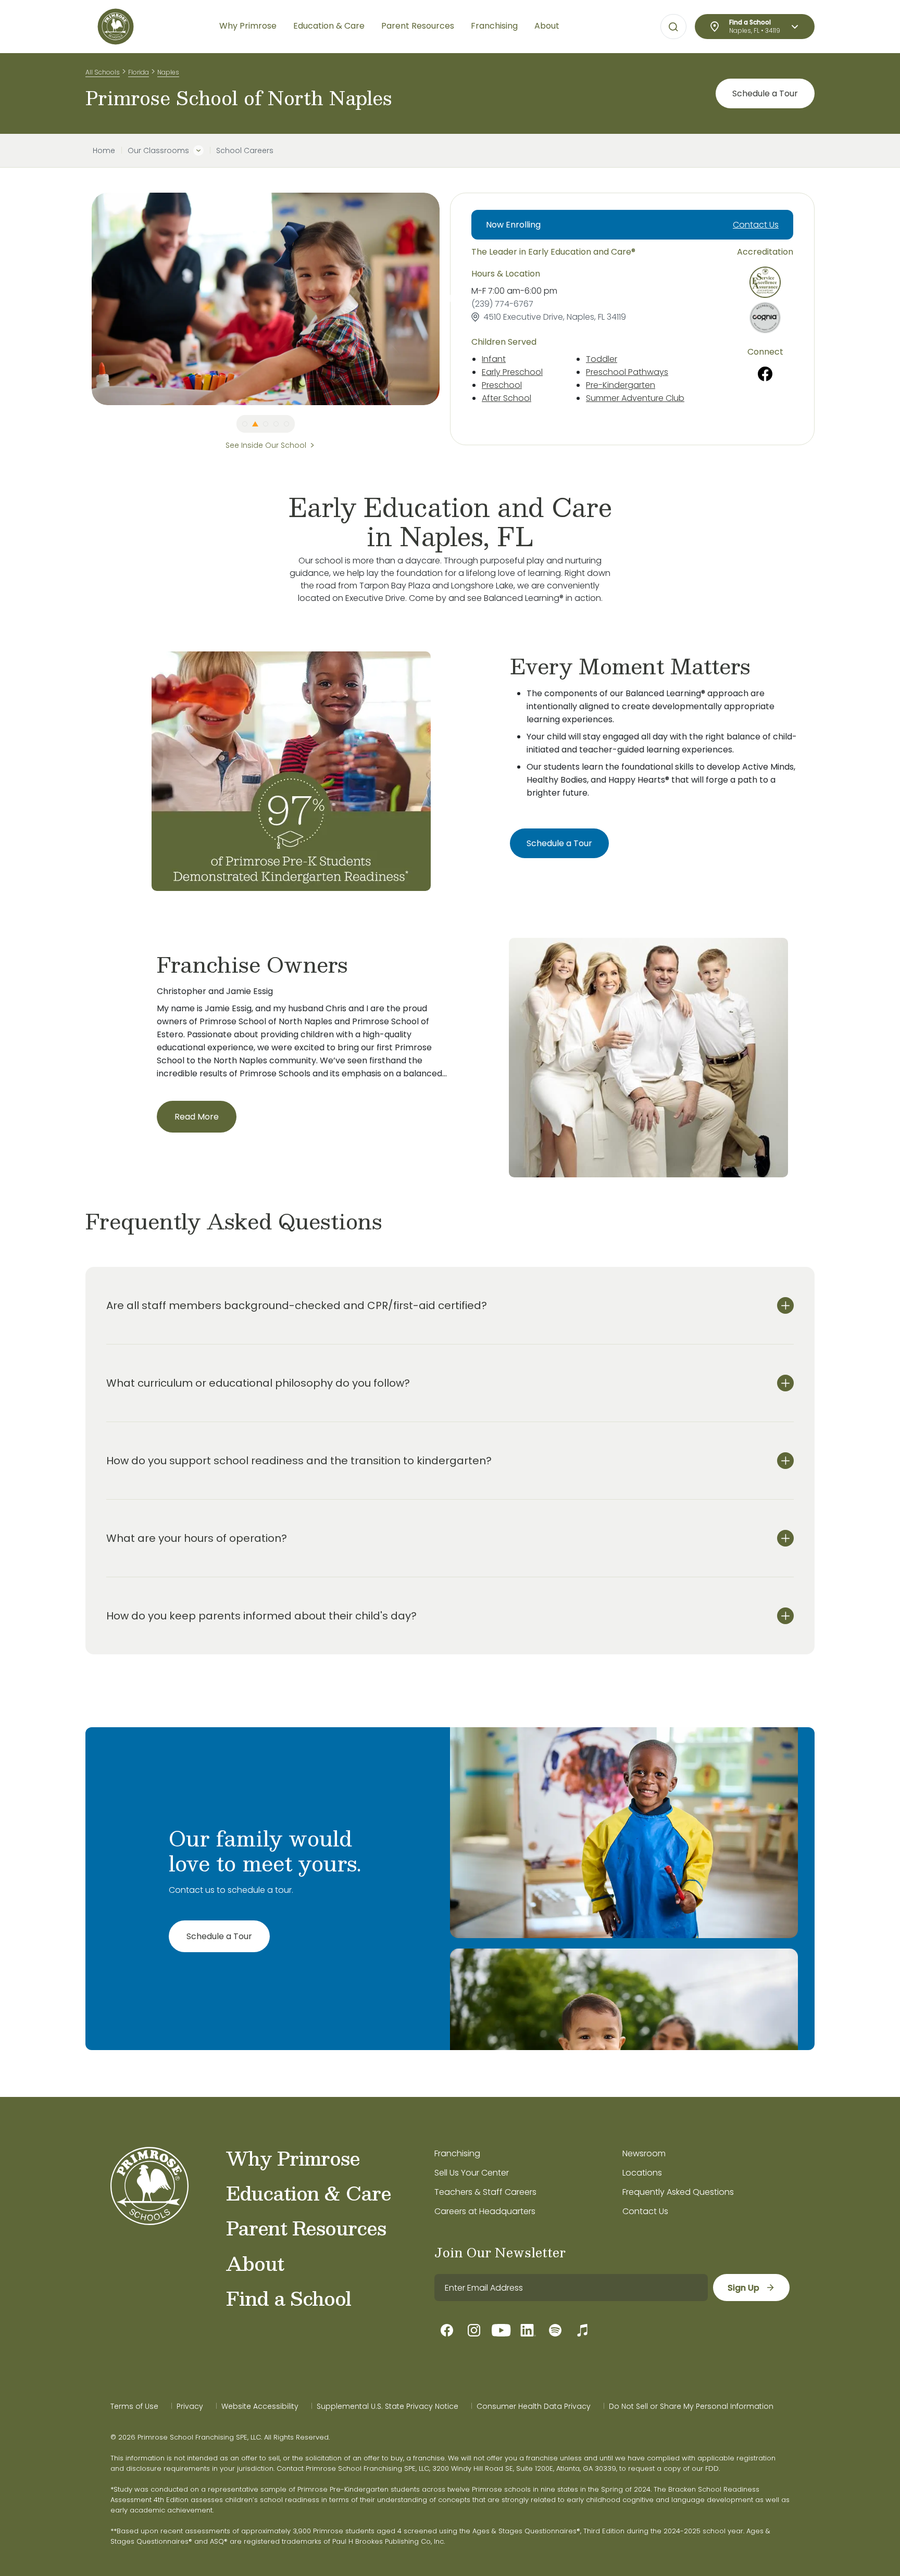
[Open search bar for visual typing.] (673, 27)
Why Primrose (293, 2158)
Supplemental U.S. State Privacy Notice (387, 2406)
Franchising (457, 2153)
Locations (642, 2173)
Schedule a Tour (765, 93)
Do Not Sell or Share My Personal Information (691, 2406)
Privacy (190, 2406)
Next (447, 299)
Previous (84, 299)
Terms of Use (134, 2406)
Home (104, 150)
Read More (197, 1117)
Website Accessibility (260, 2406)
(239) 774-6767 (502, 304)
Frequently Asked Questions (678, 2192)
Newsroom (644, 2153)
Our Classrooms (158, 150)
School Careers (245, 150)
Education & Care (309, 2193)
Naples (168, 72)
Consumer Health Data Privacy (534, 2406)
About (255, 2263)
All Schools (103, 72)
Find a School (289, 2298)
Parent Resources (306, 2228)
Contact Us (756, 225)
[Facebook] (765, 374)
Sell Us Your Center (472, 2173)
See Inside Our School (266, 445)
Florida (139, 72)
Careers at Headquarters (485, 2211)
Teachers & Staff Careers (485, 2192)
